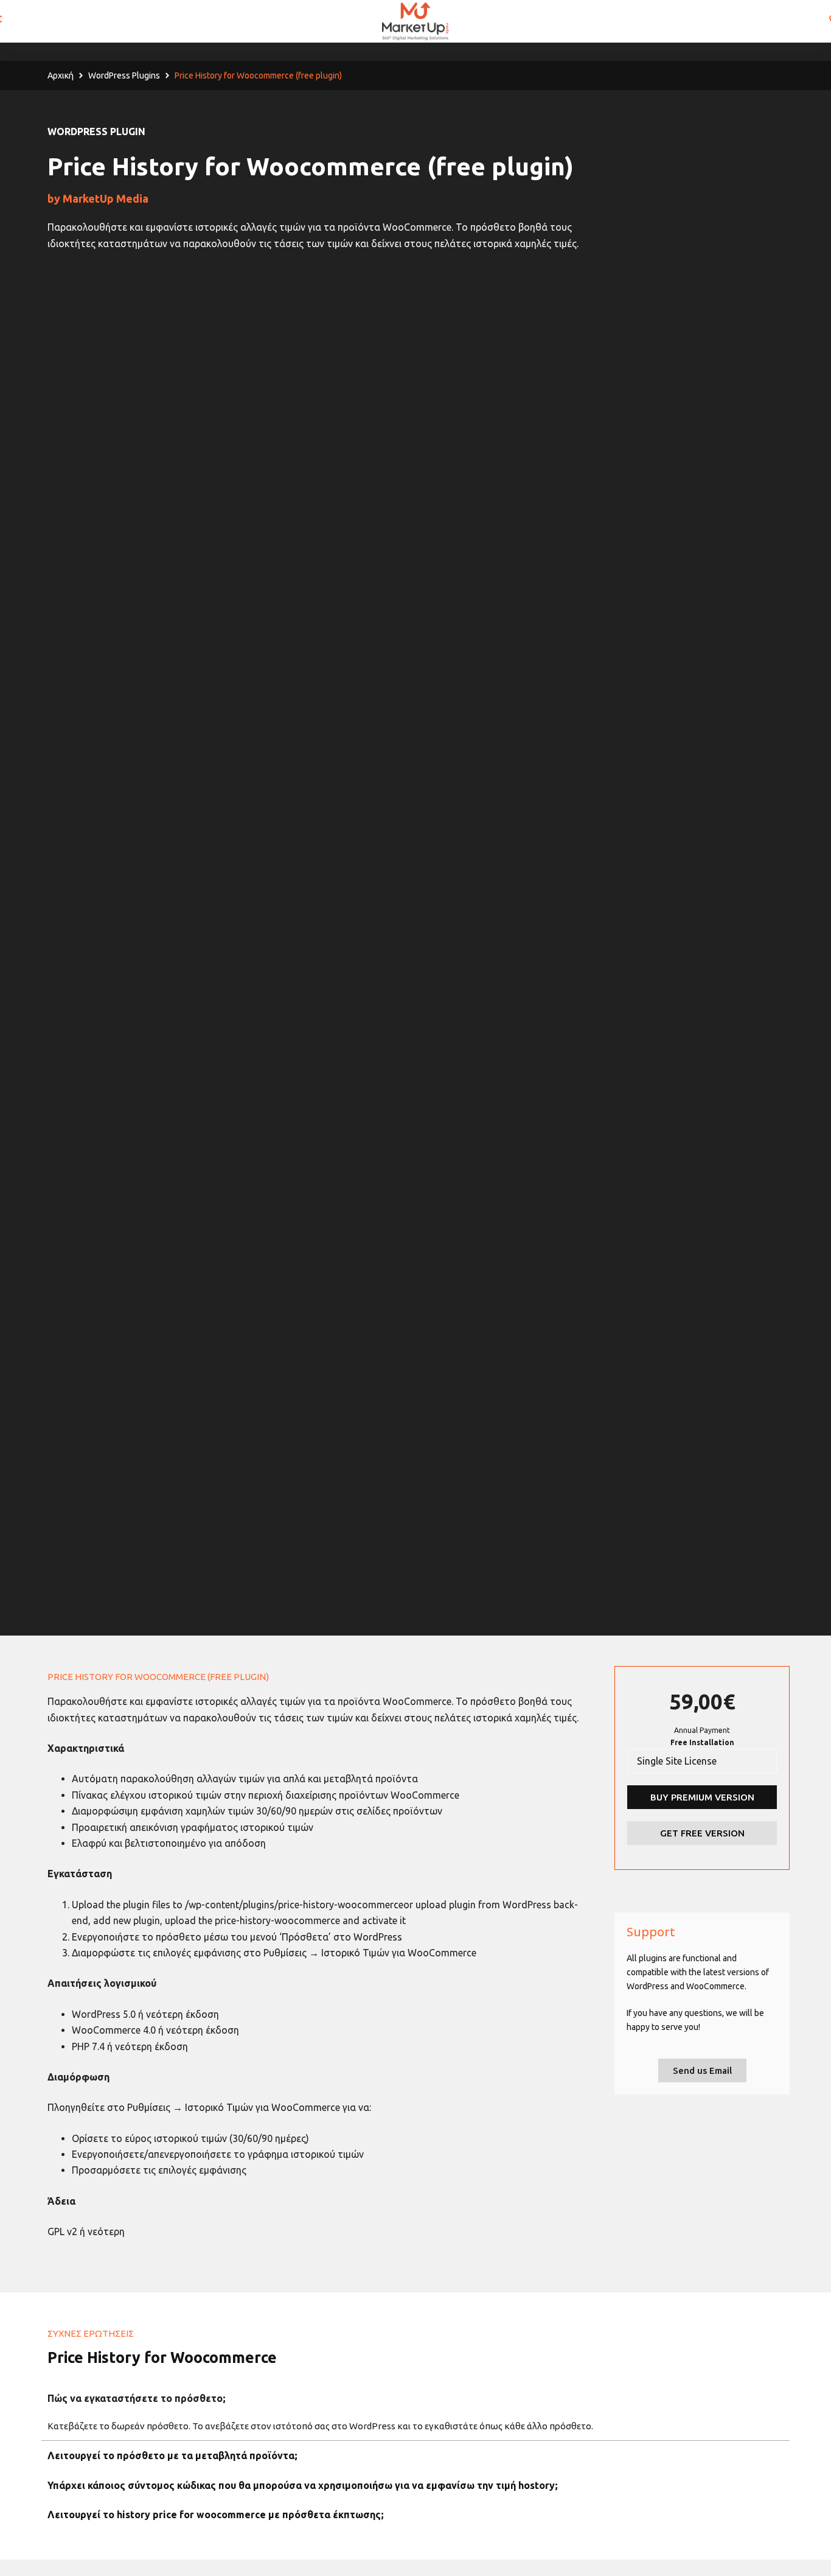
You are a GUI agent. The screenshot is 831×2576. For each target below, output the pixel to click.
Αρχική (61, 75)
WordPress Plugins (124, 75)
